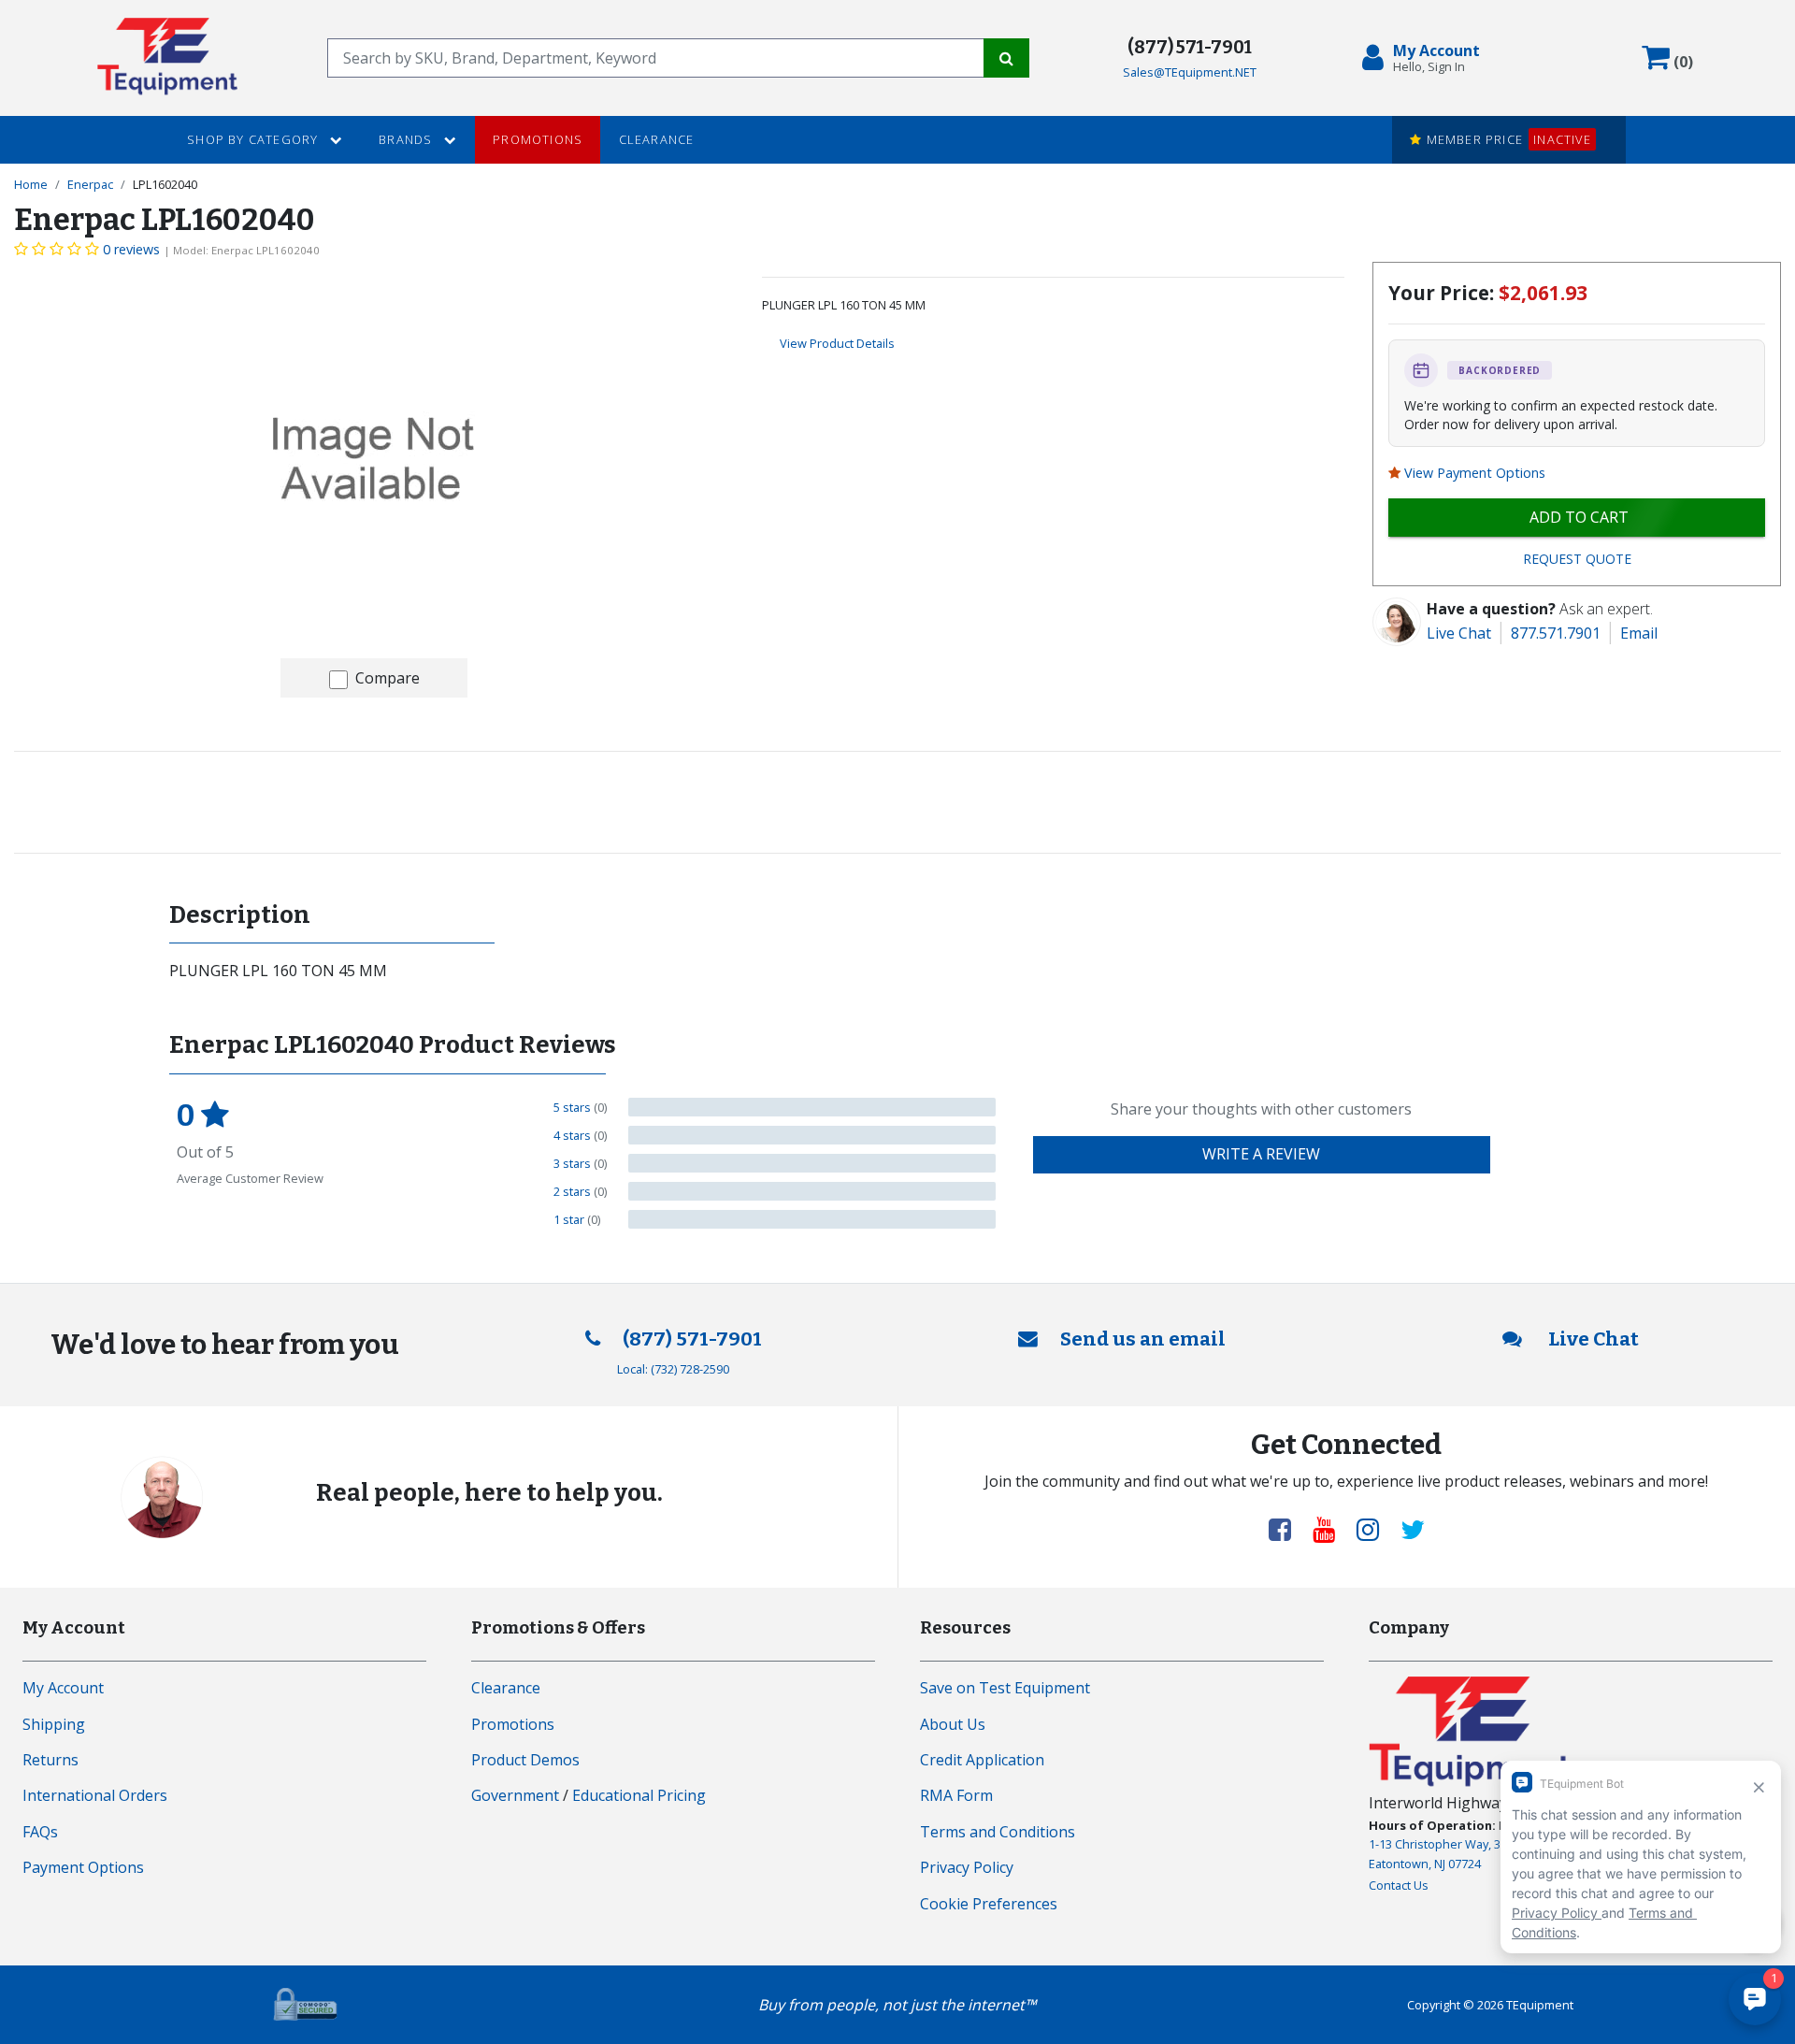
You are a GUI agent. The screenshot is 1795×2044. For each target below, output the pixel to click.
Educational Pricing (639, 1795)
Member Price (1506, 139)
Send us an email (1143, 1339)
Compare (388, 678)
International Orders (95, 1795)
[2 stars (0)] (812, 1191)
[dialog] (1425, 58)
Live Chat (1459, 633)
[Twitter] (1413, 1529)
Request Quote (1577, 559)
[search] (656, 58)
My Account (63, 1688)
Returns (50, 1760)
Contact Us (1399, 1885)
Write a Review (1261, 1154)
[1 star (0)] (812, 1219)
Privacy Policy (967, 1867)
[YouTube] (1331, 1529)
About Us (953, 1724)
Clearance (657, 139)
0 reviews (131, 249)
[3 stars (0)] (812, 1163)
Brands (407, 139)
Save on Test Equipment (1005, 1688)
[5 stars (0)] (812, 1107)
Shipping (54, 1724)
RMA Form (956, 1795)
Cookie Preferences (989, 1904)
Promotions (538, 139)
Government (515, 1795)
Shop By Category (254, 139)
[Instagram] (1375, 1529)
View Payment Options (1475, 473)
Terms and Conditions (998, 1832)
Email (1639, 633)
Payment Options (83, 1867)
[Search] (1006, 58)
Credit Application (982, 1760)
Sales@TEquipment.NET (1190, 72)
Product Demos (525, 1760)
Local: (673, 1369)
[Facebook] (1287, 1529)
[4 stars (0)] (812, 1135)
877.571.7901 (1556, 633)
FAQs (40, 1832)
